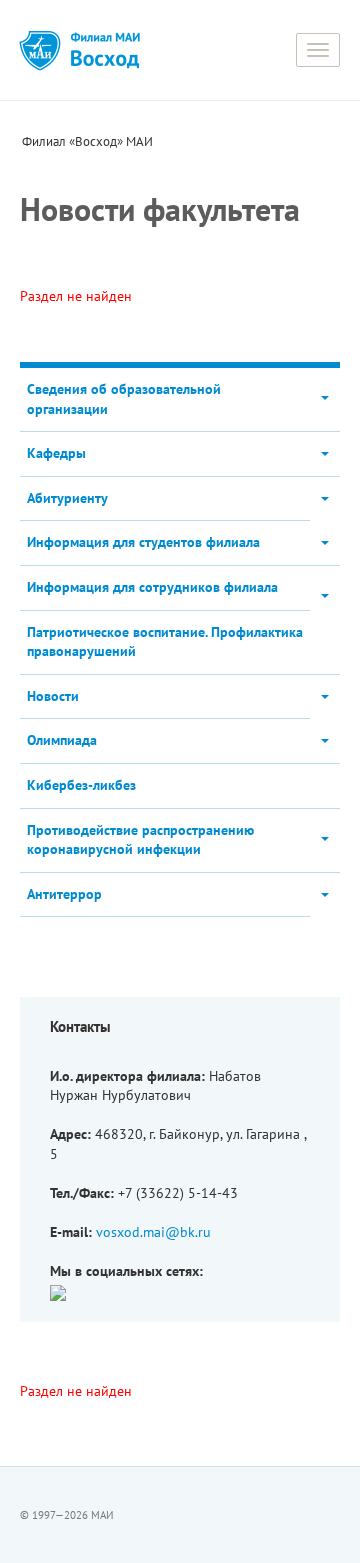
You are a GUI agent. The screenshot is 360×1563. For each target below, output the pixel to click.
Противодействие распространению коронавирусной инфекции (140, 840)
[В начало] (105, 50)
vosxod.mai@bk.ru (153, 1232)
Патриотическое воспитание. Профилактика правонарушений (165, 642)
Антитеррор (64, 894)
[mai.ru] (40, 50)
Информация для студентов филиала (143, 542)
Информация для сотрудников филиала (152, 587)
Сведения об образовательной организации (124, 399)
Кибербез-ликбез (81, 785)
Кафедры (56, 453)
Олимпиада (62, 740)
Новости (53, 696)
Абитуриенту (67, 498)
